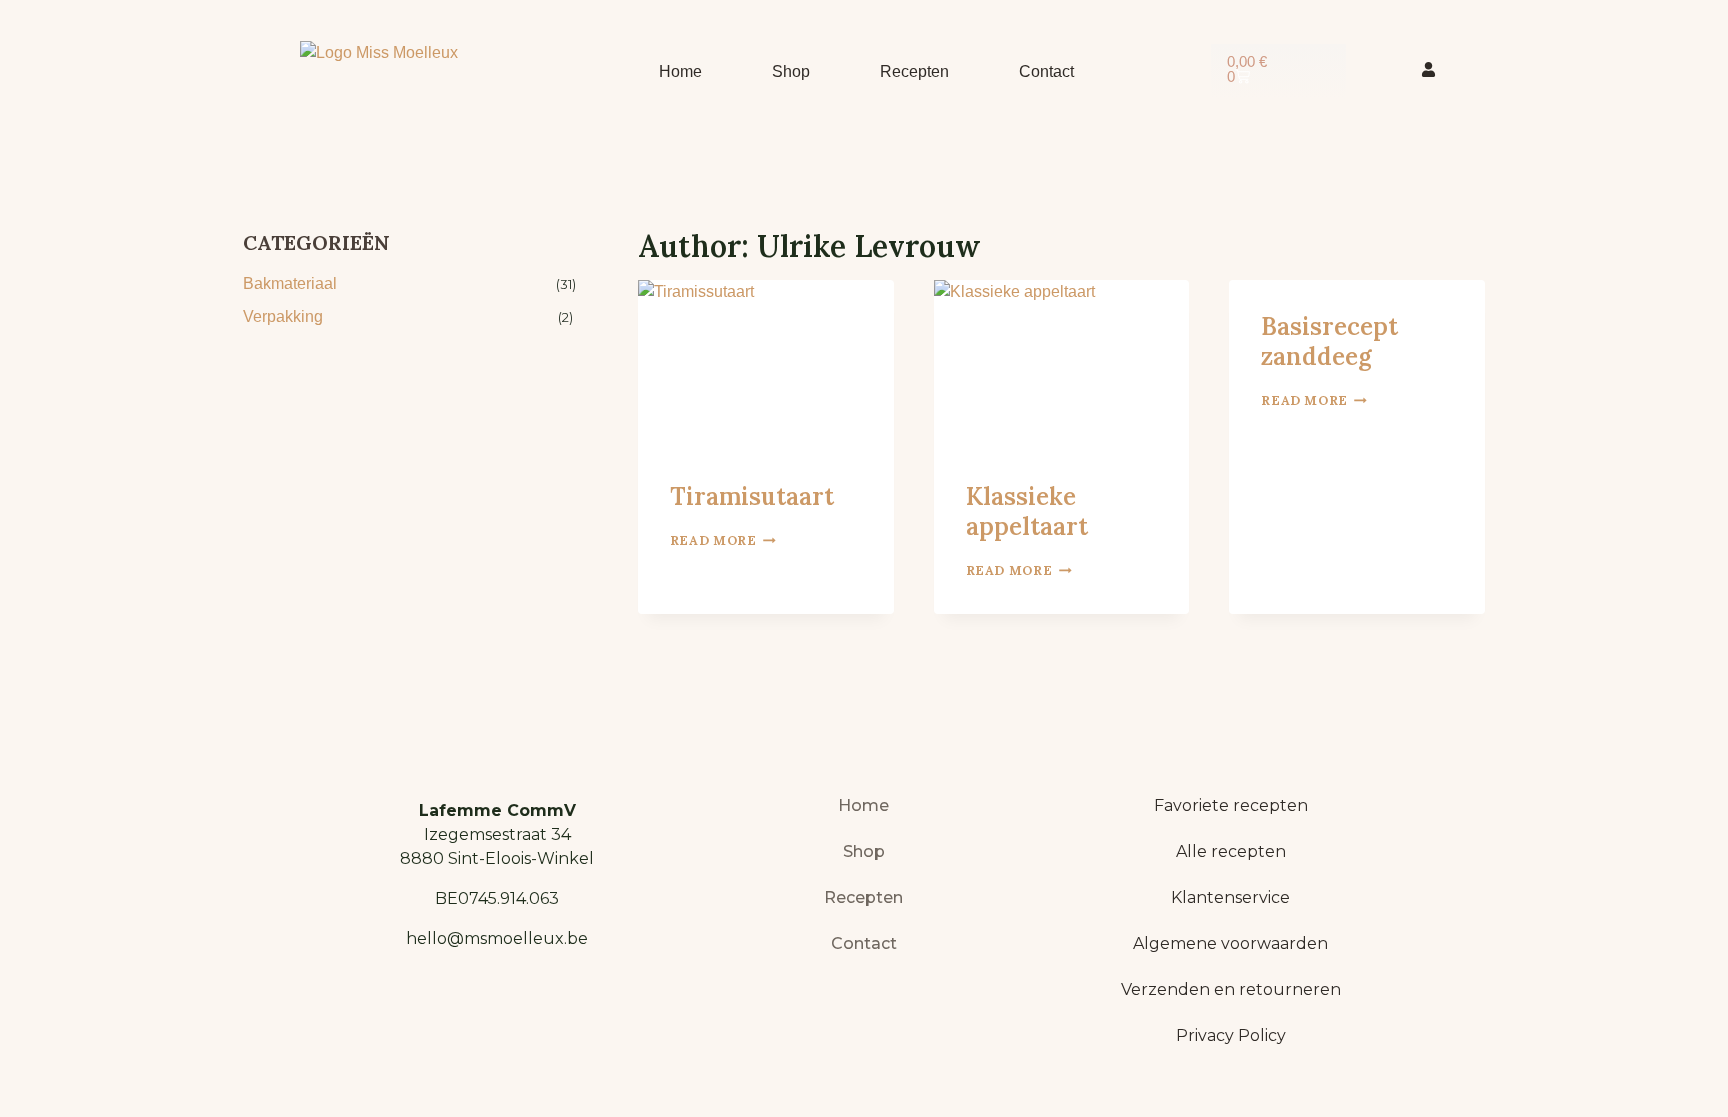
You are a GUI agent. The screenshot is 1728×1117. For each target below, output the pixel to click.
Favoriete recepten (1231, 805)
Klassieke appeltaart (1027, 511)
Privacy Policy (1231, 1035)
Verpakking (283, 316)
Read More (723, 540)
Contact (1046, 71)
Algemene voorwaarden (1230, 943)
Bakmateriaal (290, 283)
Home (680, 71)
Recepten (914, 71)
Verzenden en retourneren (1231, 989)
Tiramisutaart (752, 496)
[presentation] (766, 365)
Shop (791, 71)
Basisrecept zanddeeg (1329, 341)
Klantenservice (1230, 897)
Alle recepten (1231, 851)
